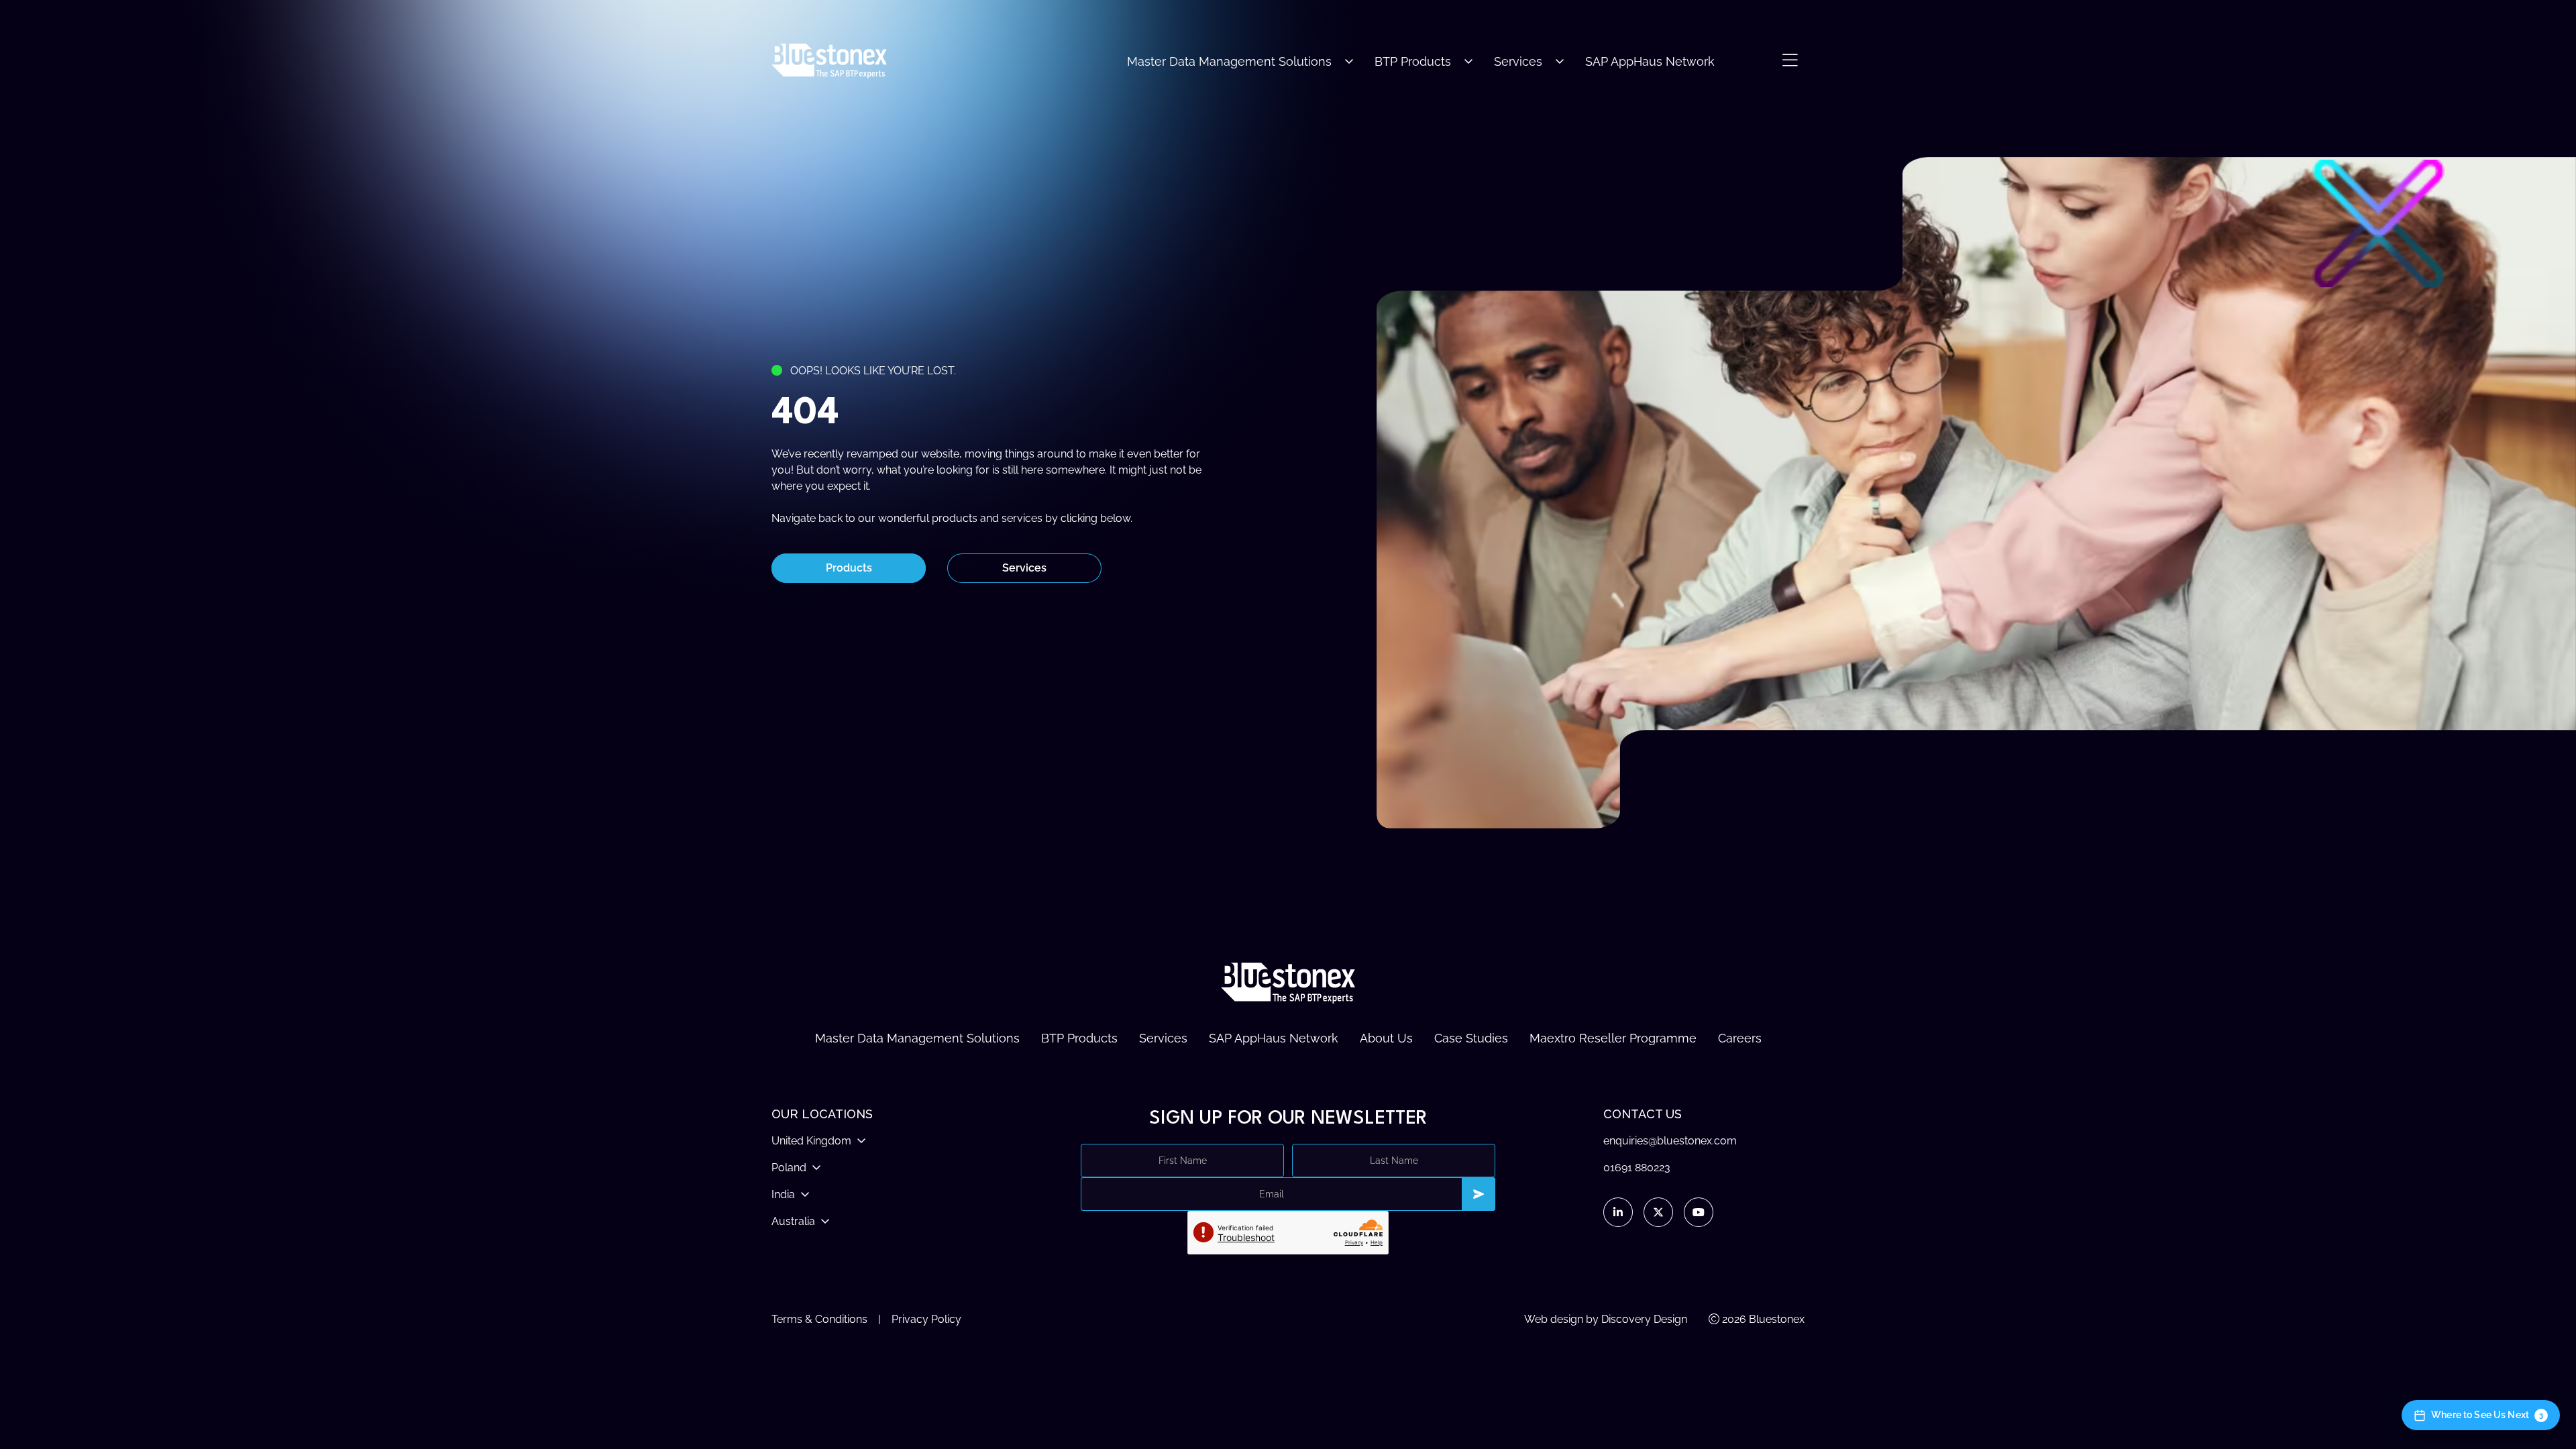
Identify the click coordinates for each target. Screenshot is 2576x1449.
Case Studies (1471, 1038)
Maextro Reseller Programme (1613, 1038)
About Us (1386, 1038)
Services (1518, 61)
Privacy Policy (926, 1319)
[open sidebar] (1790, 61)
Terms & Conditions (819, 1319)
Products (849, 568)
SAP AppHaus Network (1650, 61)
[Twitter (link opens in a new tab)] (1658, 1212)
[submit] (1479, 1194)
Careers (1740, 1038)
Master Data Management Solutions (1229, 61)
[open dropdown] (1349, 61)
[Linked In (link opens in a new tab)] (1618, 1212)
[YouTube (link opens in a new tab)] (1699, 1212)
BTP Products (1413, 61)
